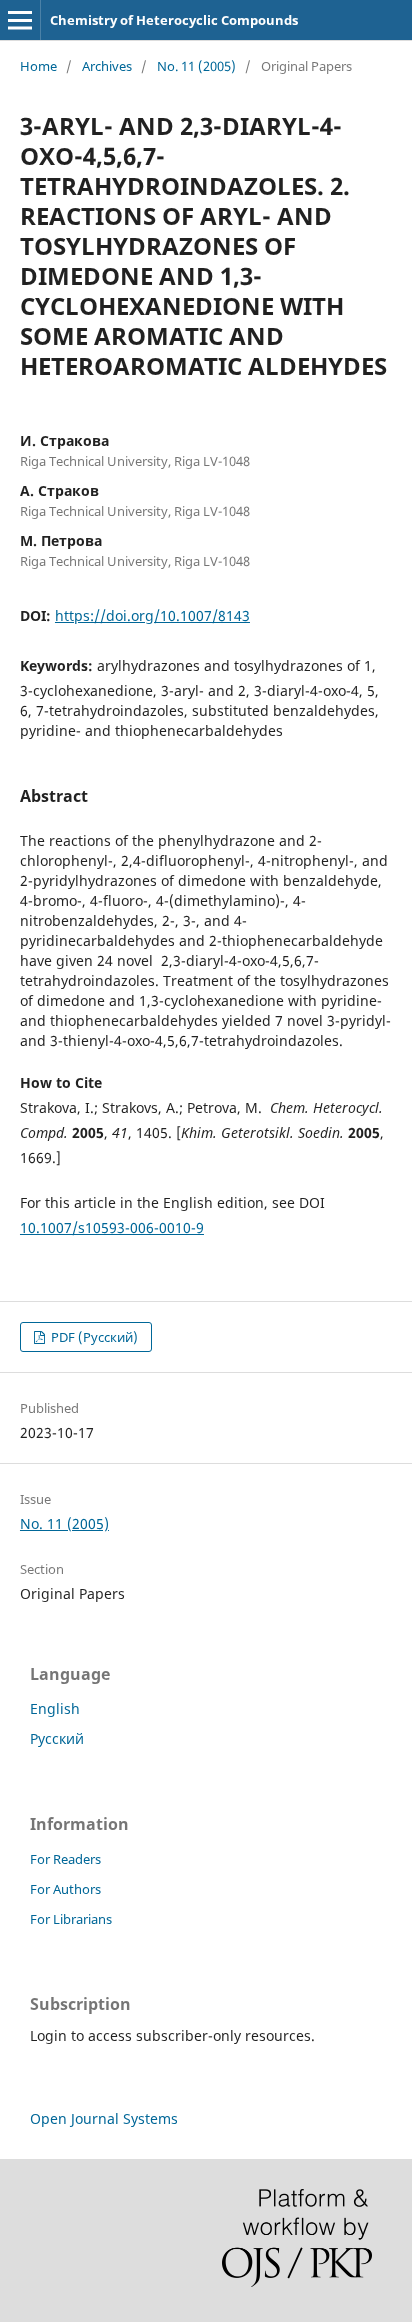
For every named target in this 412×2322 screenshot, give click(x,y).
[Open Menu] (20, 20)
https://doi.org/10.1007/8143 (152, 615)
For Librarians (71, 1919)
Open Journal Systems (104, 2118)
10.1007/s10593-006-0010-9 (112, 1227)
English (55, 1708)
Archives (107, 66)
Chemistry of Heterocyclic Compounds (174, 20)
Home (38, 66)
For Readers (65, 1859)
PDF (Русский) (93, 1337)
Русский (57, 1738)
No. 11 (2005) (196, 66)
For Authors (65, 1889)
